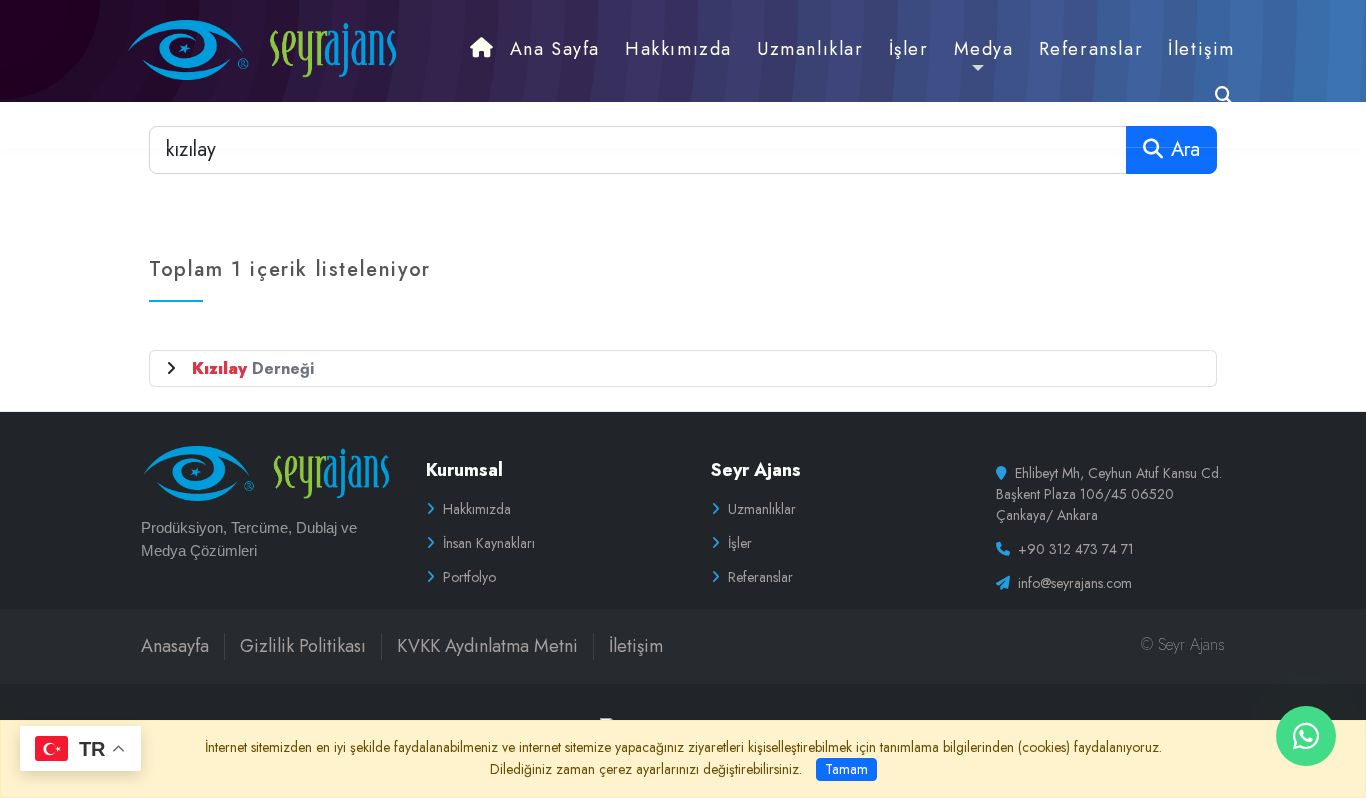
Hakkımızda (477, 509)
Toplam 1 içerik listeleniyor (290, 269)
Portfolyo (469, 577)
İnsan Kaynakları (489, 543)
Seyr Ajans (756, 470)
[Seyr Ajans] (260, 48)
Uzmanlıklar (762, 509)
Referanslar (760, 577)
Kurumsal (464, 470)
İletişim (636, 646)
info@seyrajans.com (1075, 583)
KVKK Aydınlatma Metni (487, 646)
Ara (1185, 149)
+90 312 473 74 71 (1076, 549)
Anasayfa (175, 646)
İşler (740, 543)
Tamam (846, 769)
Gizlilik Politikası (303, 646)
